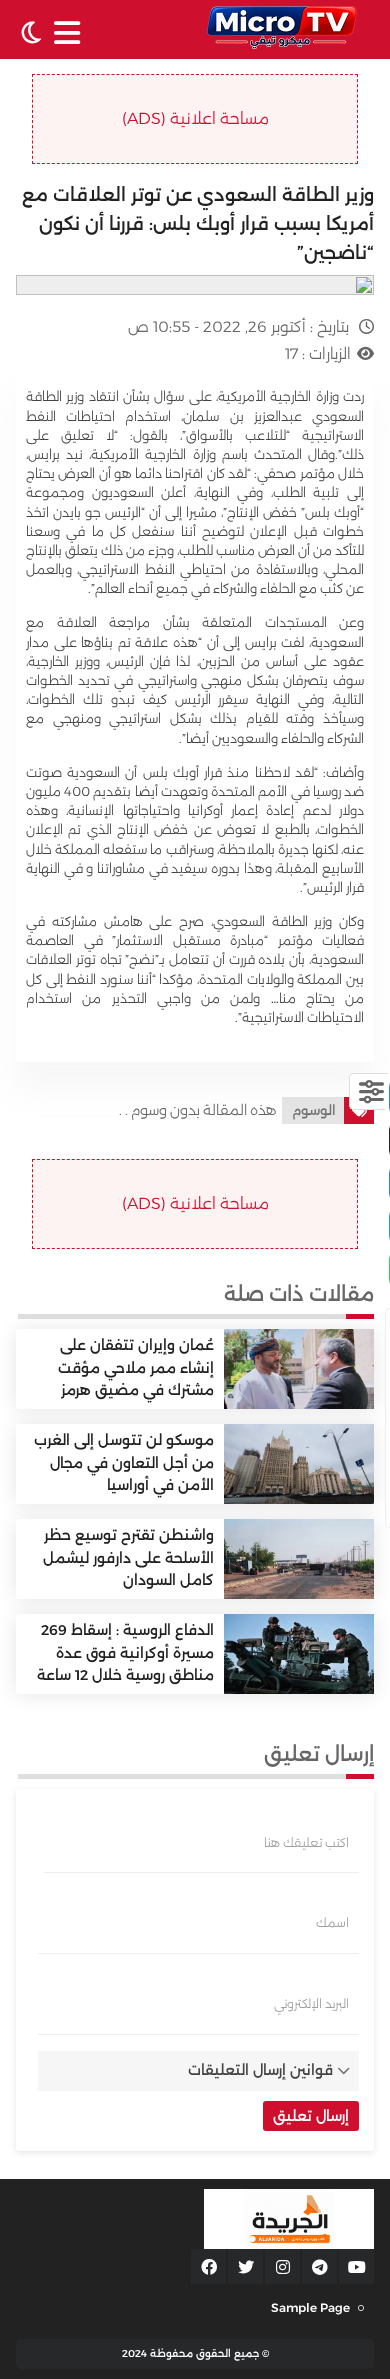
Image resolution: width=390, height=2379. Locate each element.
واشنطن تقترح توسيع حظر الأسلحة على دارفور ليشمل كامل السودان (128, 1557)
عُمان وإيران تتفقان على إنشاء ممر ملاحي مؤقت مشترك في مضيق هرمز (136, 1367)
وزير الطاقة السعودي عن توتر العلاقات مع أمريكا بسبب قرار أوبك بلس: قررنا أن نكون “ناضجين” (198, 224)
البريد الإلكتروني (311, 2004)
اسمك (332, 1923)
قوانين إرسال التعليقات (260, 2070)
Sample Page (310, 2307)
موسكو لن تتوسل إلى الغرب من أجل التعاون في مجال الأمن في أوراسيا (124, 1462)
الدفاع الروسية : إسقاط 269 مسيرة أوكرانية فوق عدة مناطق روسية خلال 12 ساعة (125, 1652)
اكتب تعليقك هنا (306, 1843)
